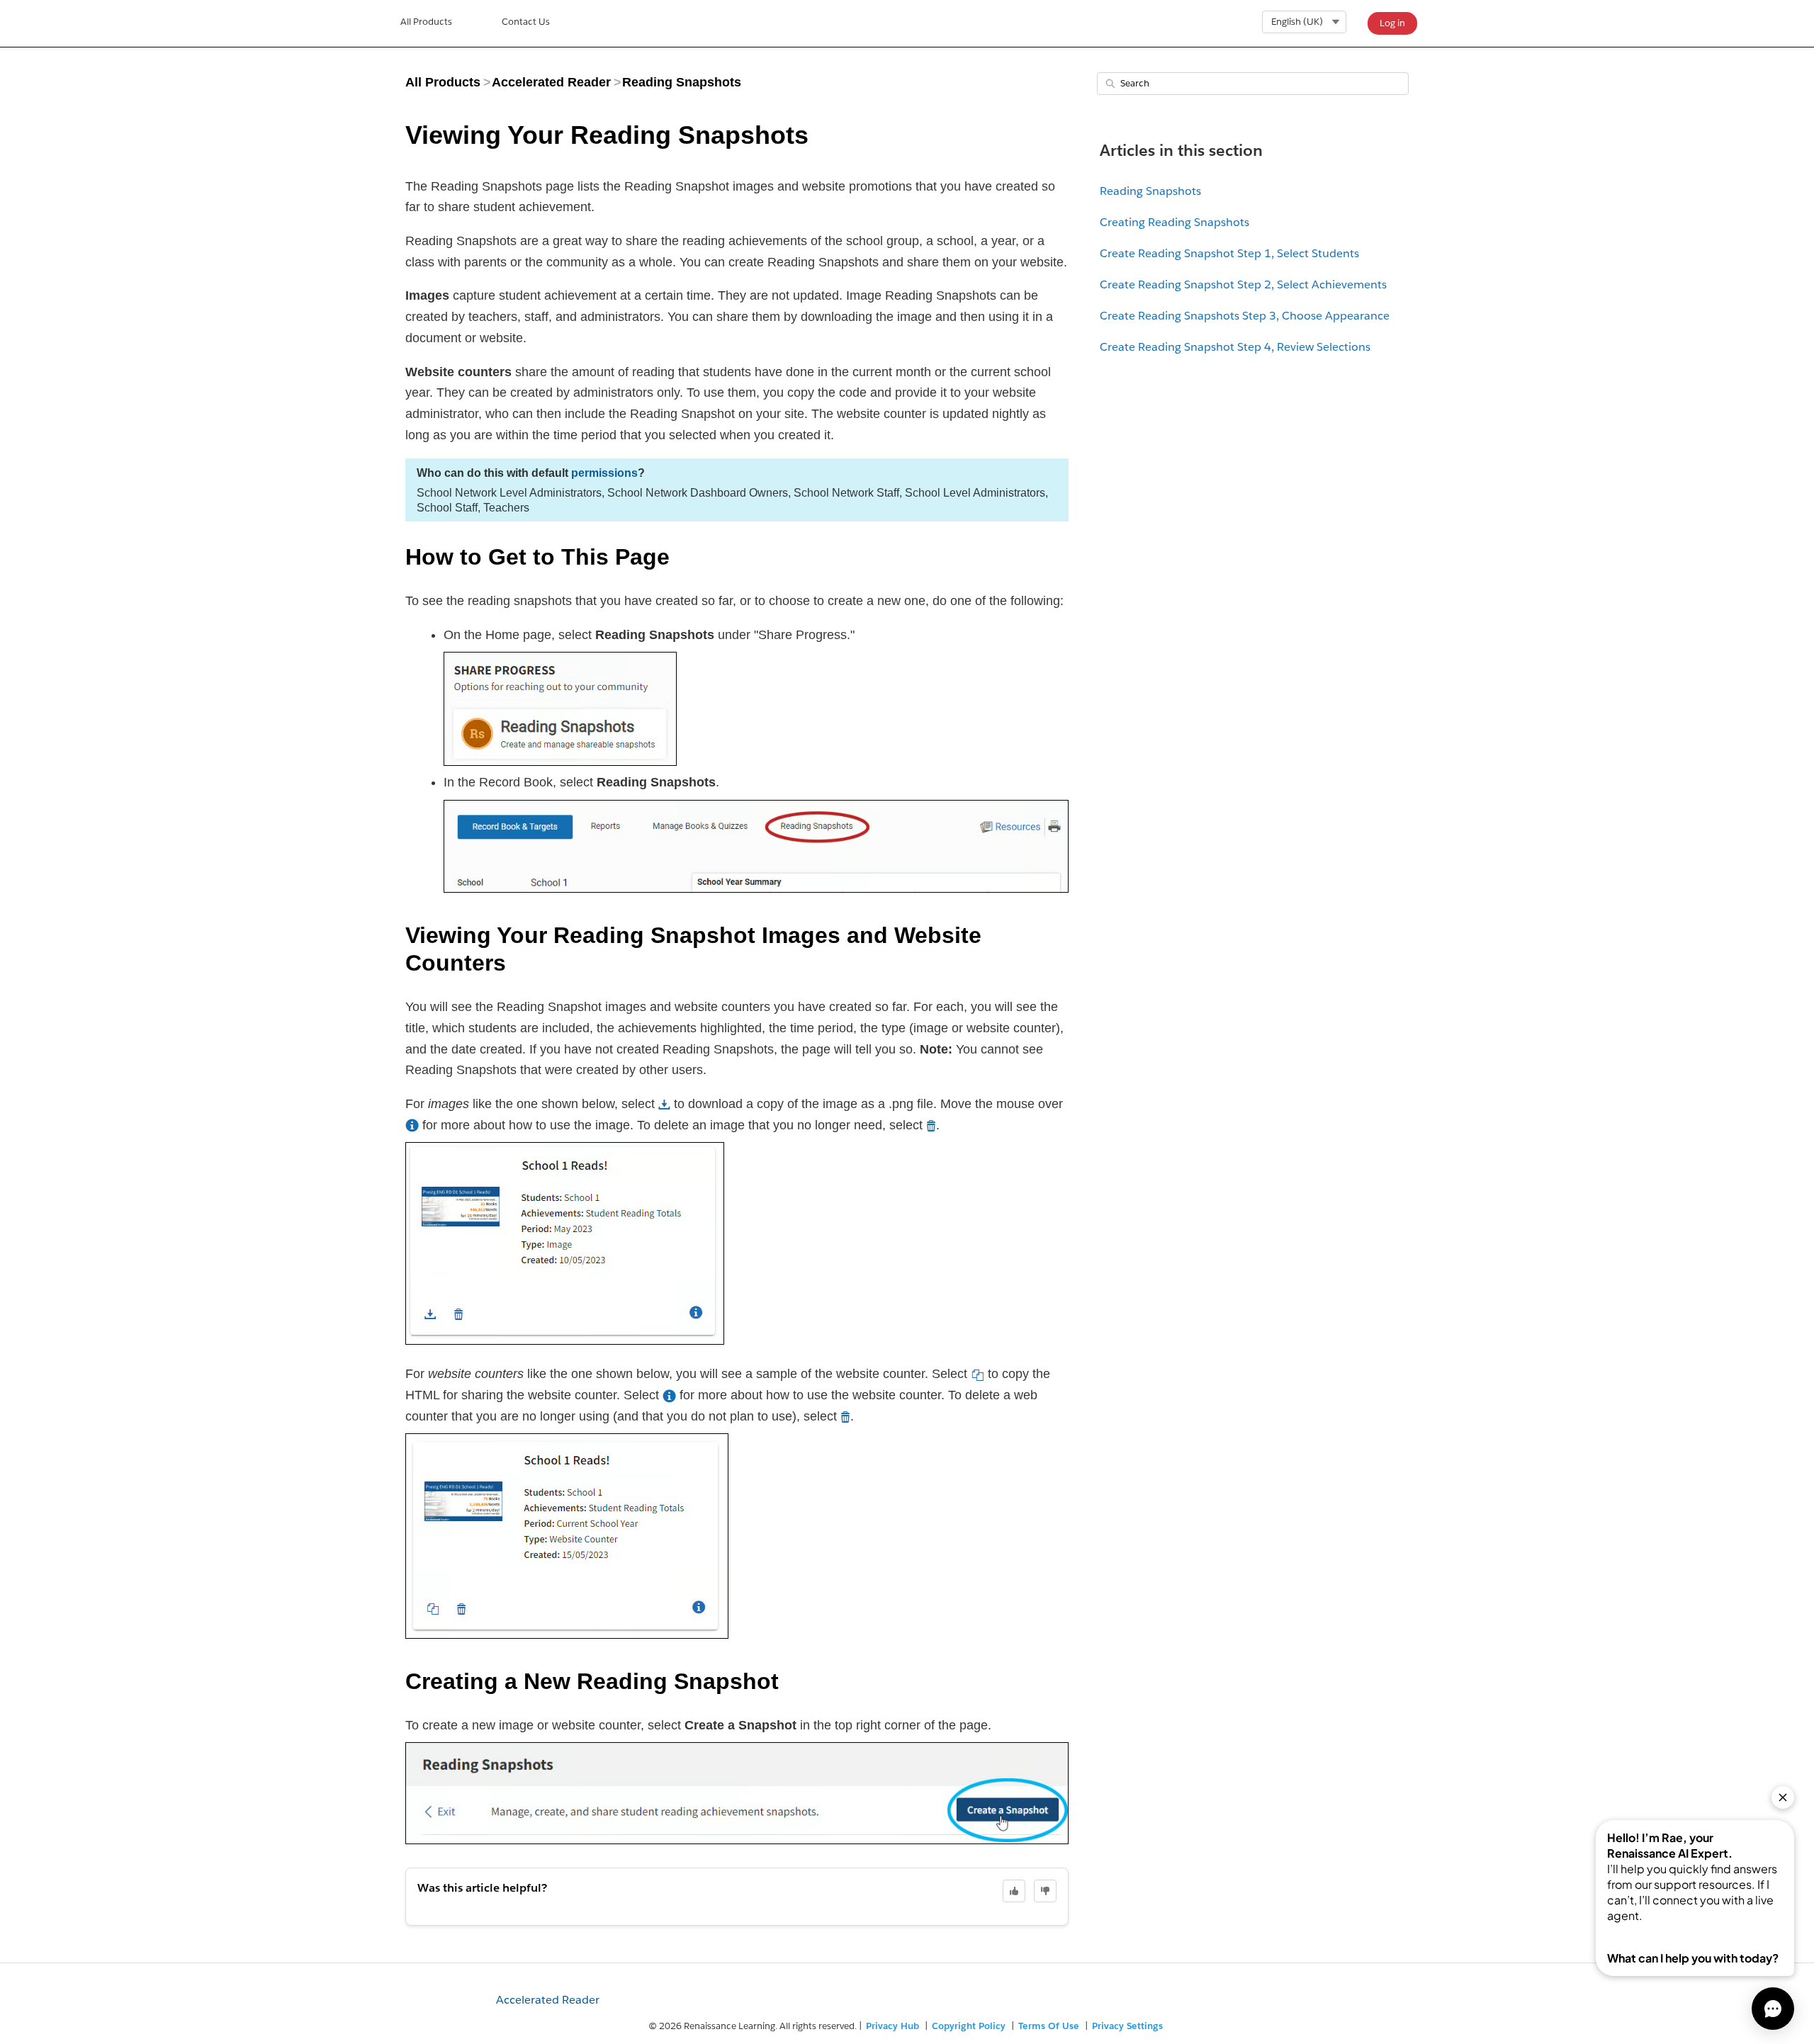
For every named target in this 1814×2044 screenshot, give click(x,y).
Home (426, 23)
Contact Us (526, 22)
